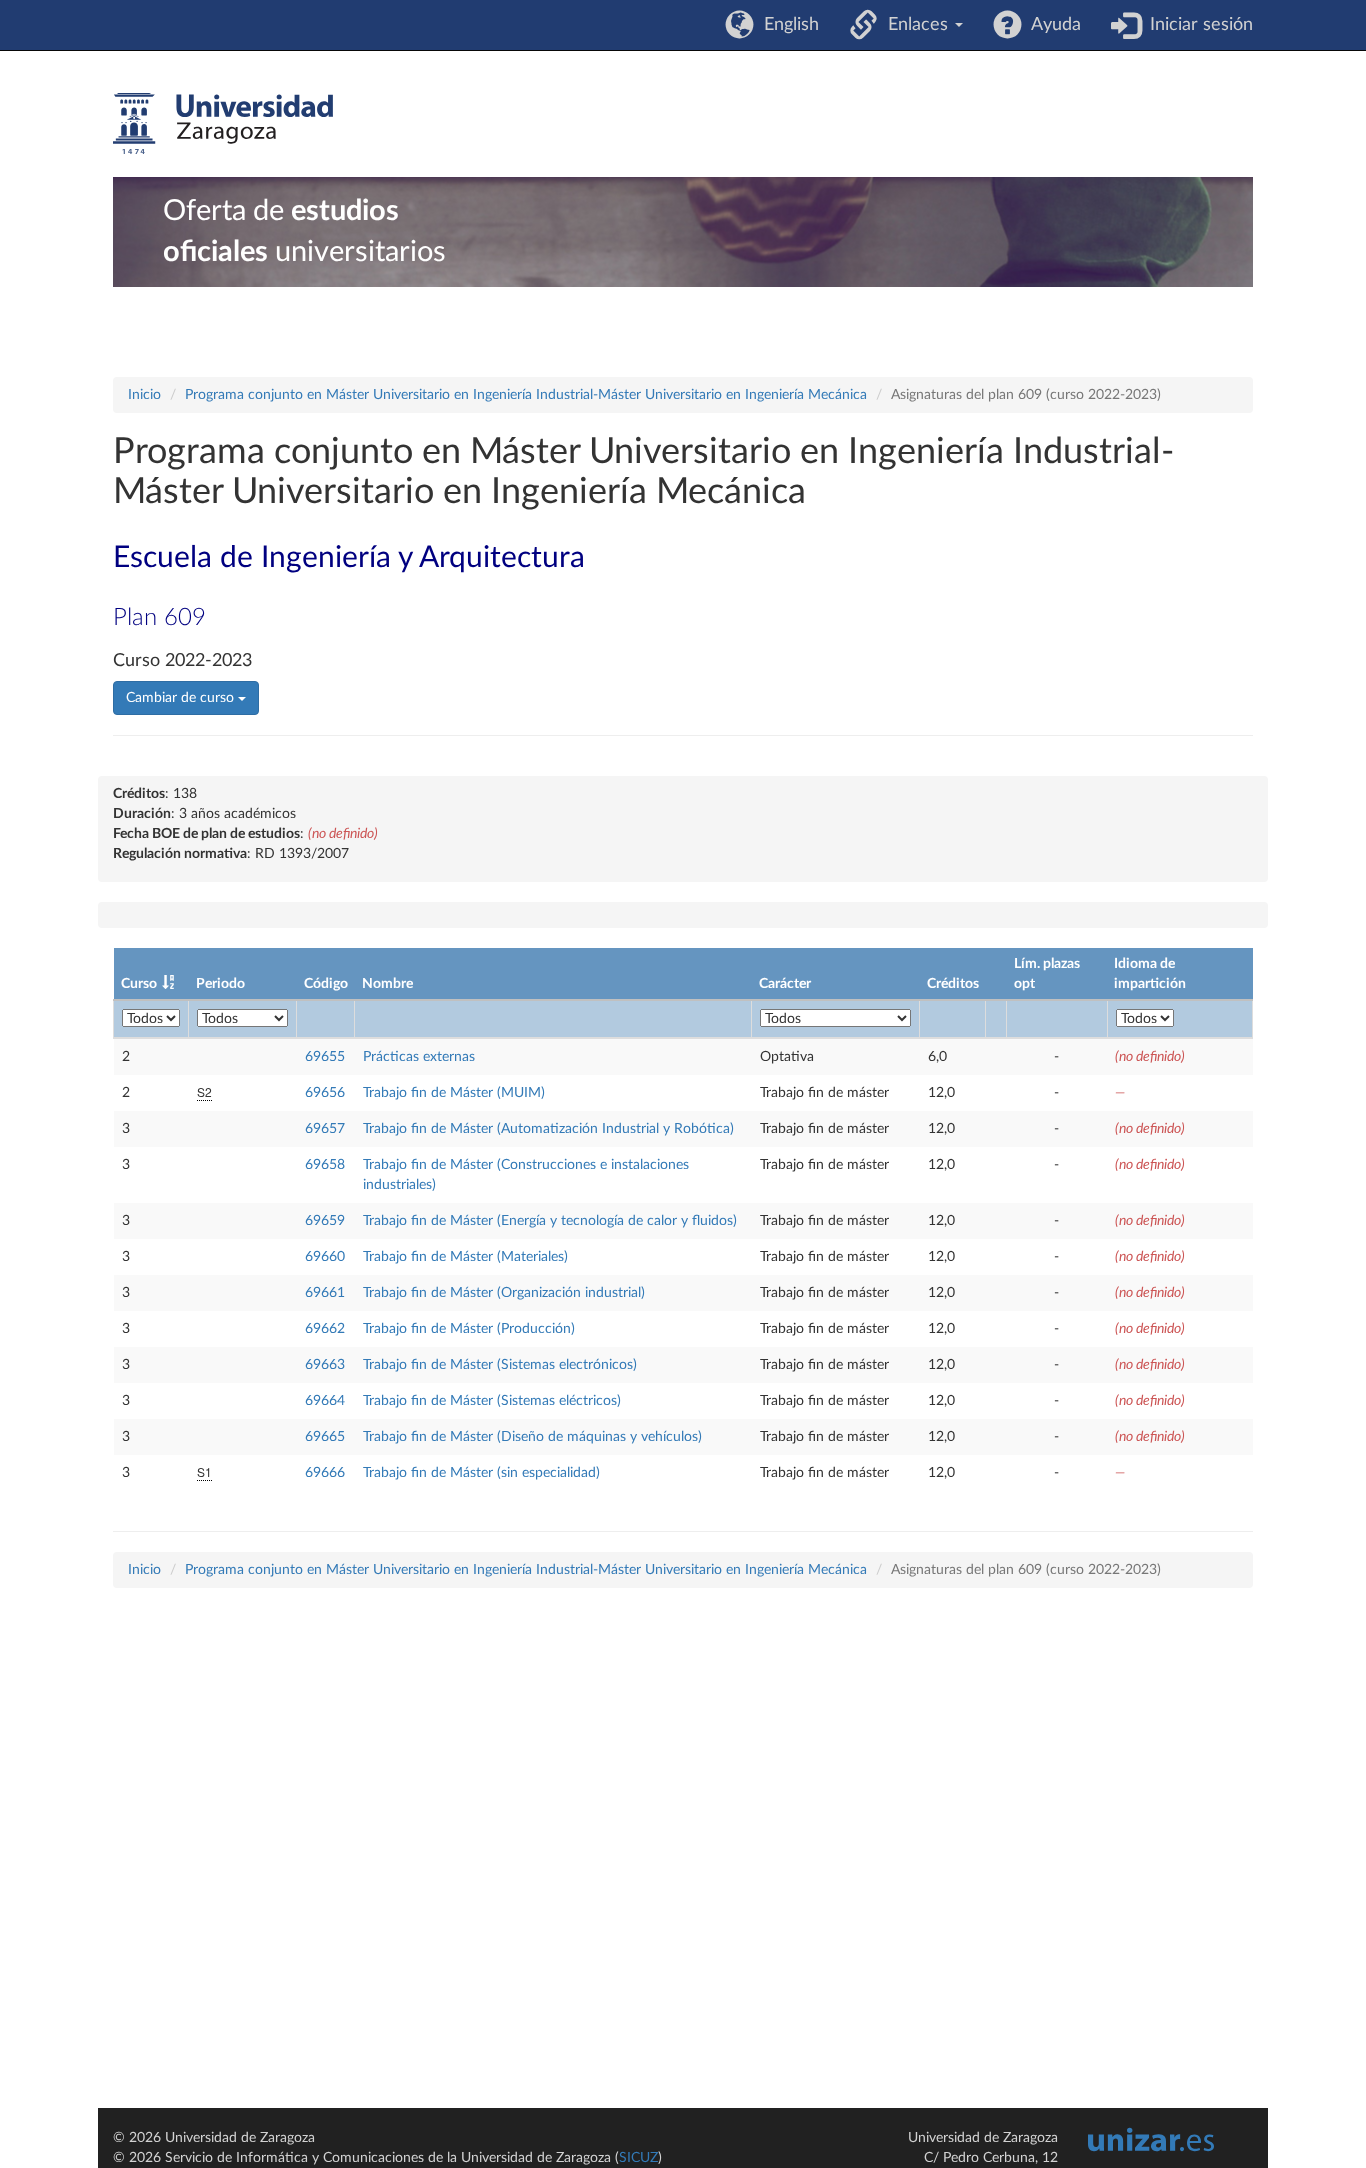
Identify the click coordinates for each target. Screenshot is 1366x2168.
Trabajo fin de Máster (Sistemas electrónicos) (500, 1365)
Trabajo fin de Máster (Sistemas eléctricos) (492, 1401)
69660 (325, 1257)
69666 (325, 1473)
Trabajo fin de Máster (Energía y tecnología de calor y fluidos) (550, 1221)
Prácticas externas (419, 1057)
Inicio (144, 395)
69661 (325, 1293)
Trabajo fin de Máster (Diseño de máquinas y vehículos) (532, 1437)
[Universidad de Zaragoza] (223, 124)
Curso (139, 984)
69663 (325, 1365)
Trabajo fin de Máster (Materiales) (465, 1257)
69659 (325, 1221)
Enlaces (915, 25)
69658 (325, 1165)
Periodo (220, 984)
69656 (325, 1093)
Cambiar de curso (182, 698)
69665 (325, 1437)
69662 (325, 1329)
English (786, 25)
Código (326, 984)
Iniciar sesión (1196, 25)
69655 (325, 1057)
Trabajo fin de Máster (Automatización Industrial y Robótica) (548, 1129)
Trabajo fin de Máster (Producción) (469, 1329)
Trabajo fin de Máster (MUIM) (454, 1093)
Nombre (387, 984)
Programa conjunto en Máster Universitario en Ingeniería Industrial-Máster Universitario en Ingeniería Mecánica (526, 395)
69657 (325, 1129)
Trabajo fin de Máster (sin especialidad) (481, 1473)
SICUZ (638, 2158)
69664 (325, 1401)
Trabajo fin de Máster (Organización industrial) (504, 1293)
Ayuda (1051, 25)
